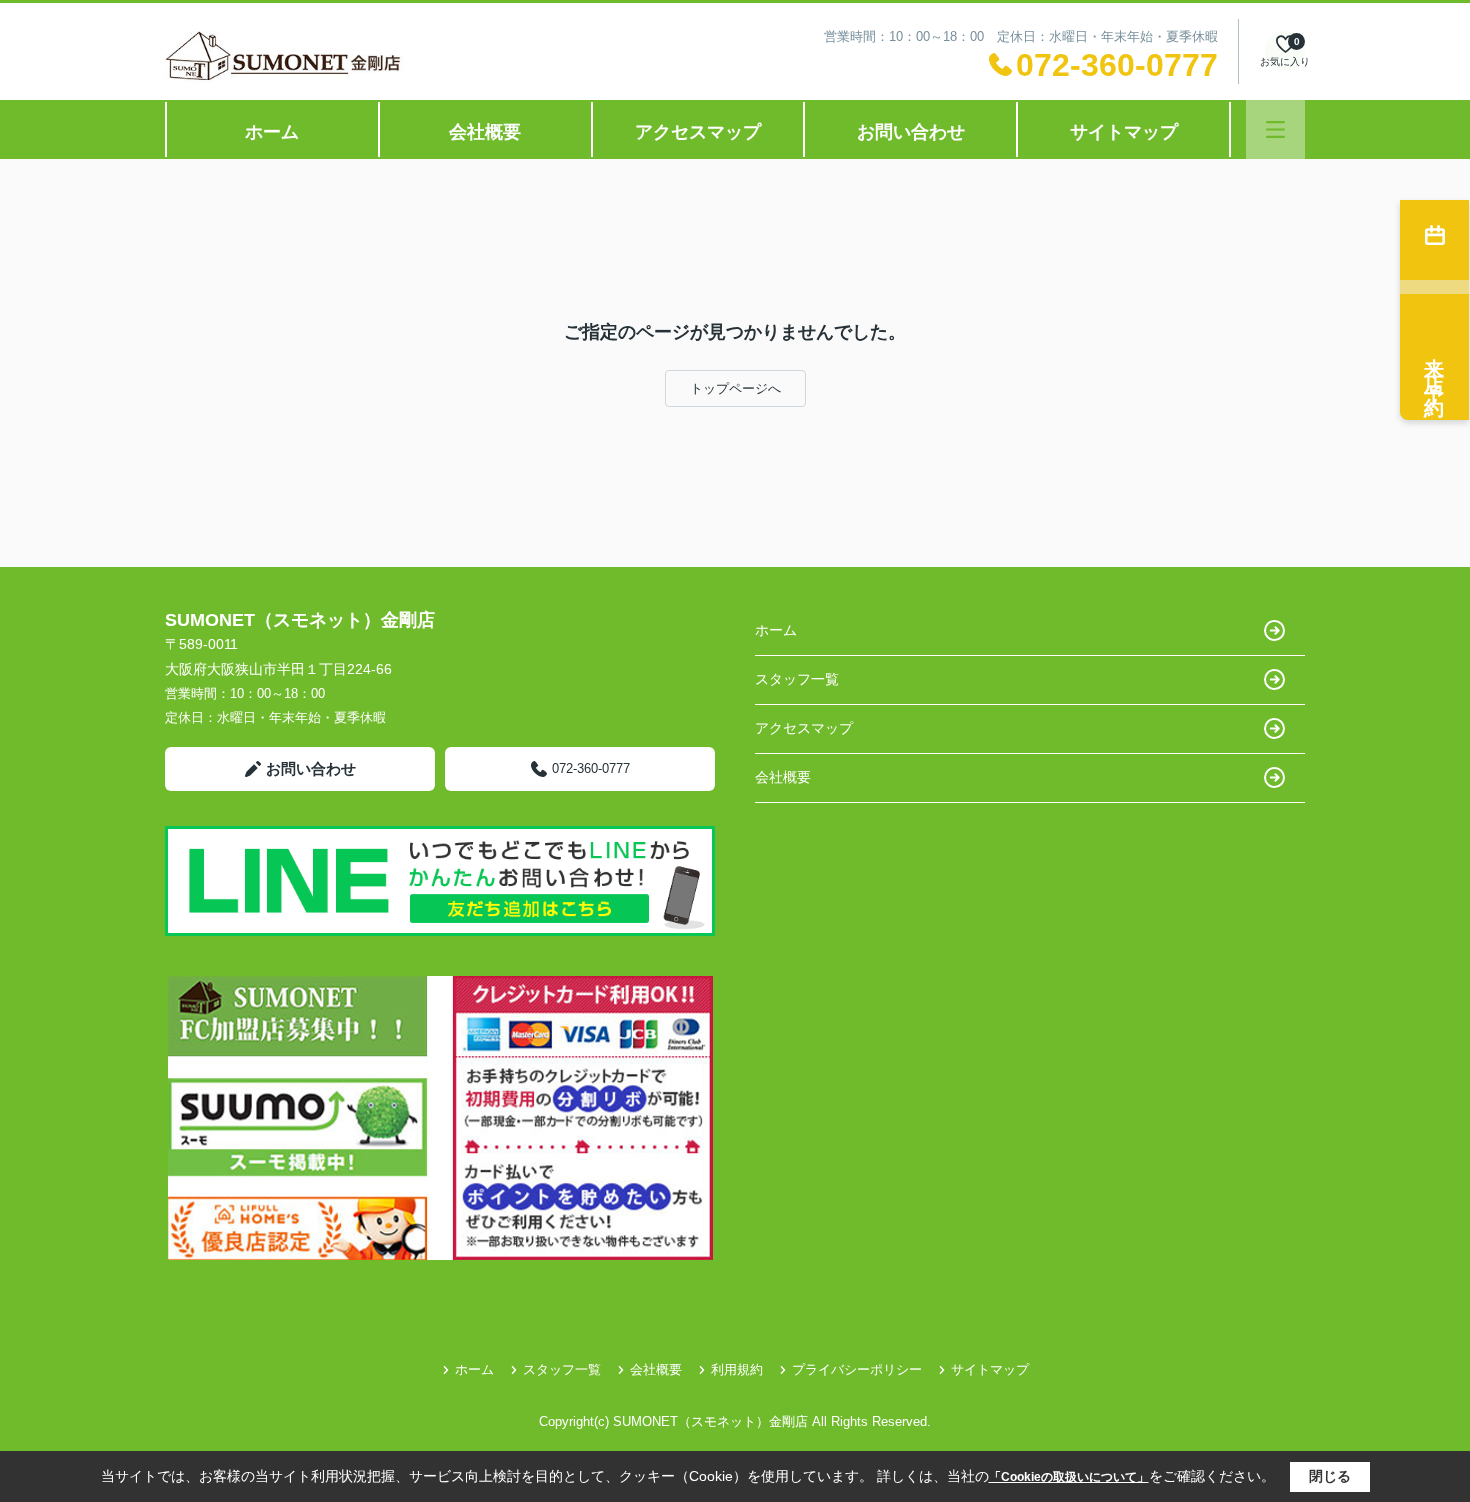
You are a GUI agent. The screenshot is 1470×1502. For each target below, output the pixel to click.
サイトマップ (1124, 132)
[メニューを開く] (1275, 129)
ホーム (272, 132)
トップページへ (735, 388)
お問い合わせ (911, 132)
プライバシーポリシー (857, 1369)
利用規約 (737, 1369)
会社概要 (485, 132)
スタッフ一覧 (797, 679)
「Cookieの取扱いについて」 (1069, 1477)
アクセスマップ (698, 132)
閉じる (1330, 1476)
